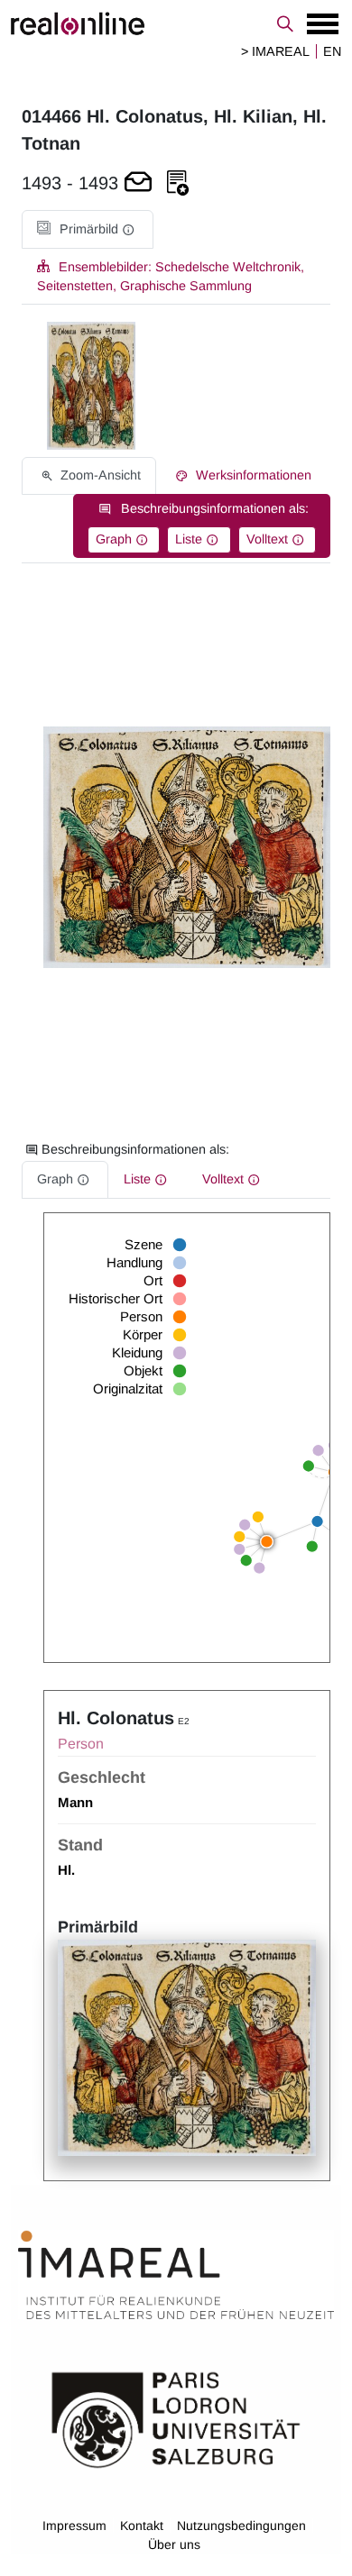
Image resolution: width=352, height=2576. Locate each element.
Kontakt (142, 2526)
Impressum (74, 2526)
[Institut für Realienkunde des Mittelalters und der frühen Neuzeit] (176, 2276)
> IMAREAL (275, 51)
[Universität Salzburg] (176, 2419)
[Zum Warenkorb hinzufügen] (138, 183)
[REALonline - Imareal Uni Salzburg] (176, 23)
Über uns (174, 2544)
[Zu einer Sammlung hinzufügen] (178, 183)
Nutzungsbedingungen (241, 2526)
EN (332, 51)
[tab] (88, 229)
